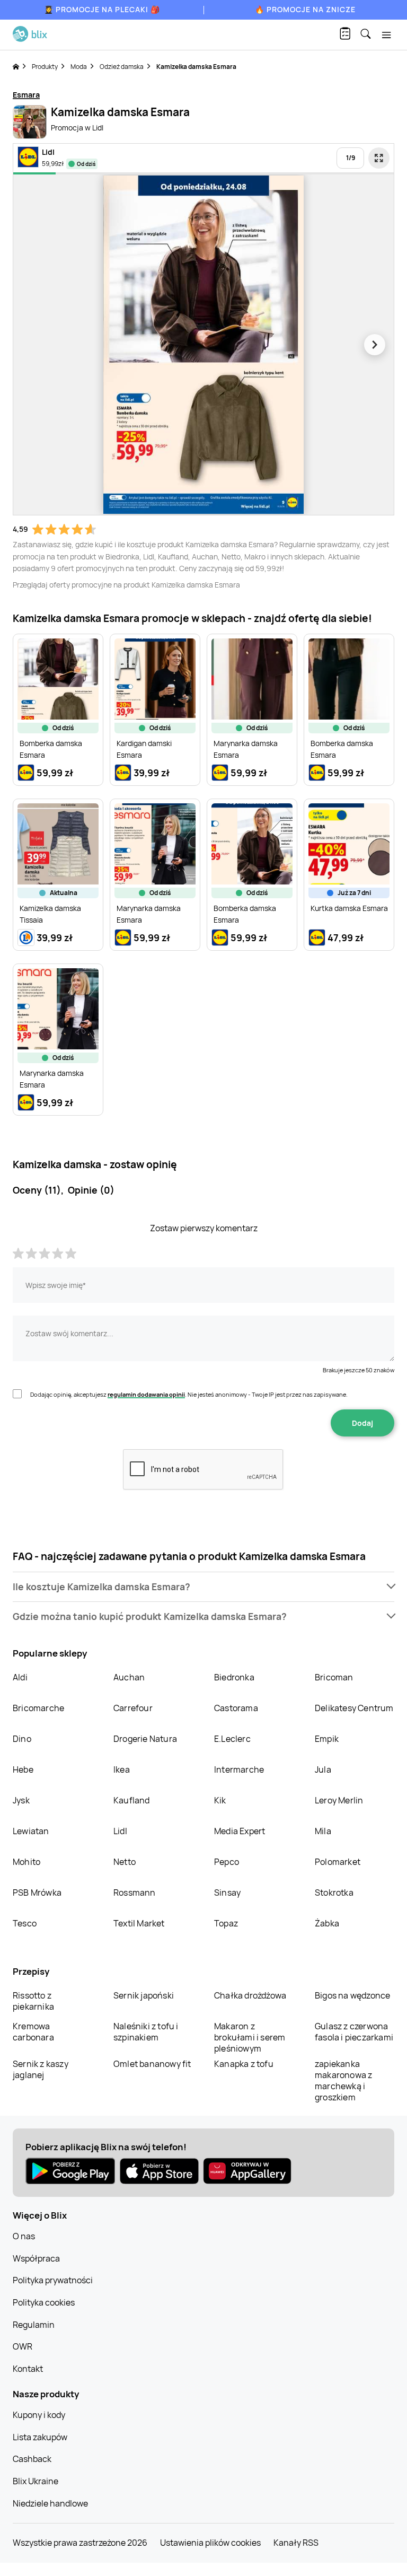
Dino (22, 1739)
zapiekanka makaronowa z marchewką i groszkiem (343, 2080)
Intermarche (239, 1769)
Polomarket (338, 1862)
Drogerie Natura (145, 1739)
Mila (323, 1831)
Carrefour (133, 1708)
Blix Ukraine (36, 2481)
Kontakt (28, 2369)
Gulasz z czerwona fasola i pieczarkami (354, 2032)
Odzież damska (122, 67)
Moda (79, 67)
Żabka (327, 1923)
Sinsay (227, 1892)
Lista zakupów (40, 2437)
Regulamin (34, 2325)
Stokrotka (334, 1892)
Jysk (21, 1800)
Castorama (236, 1708)
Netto (125, 1862)
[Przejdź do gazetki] (379, 158)
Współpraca (36, 2258)
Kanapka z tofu (244, 2064)
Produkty (45, 67)
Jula (323, 1769)
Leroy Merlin (339, 1800)
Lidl (120, 1831)
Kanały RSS (296, 2543)
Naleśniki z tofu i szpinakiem (146, 2032)
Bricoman (334, 1677)
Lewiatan (31, 1831)
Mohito (26, 1862)
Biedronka (234, 1677)
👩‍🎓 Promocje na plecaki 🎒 (102, 9)
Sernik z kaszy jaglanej (41, 2069)
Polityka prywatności (53, 2280)
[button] (203, 1587)
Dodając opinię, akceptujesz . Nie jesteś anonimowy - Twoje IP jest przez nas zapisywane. (189, 1394)
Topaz (226, 1923)
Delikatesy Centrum (354, 1708)
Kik (220, 1800)
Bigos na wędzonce (352, 1995)
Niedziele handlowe (50, 2503)
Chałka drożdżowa (250, 1995)
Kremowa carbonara (33, 2032)
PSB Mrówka (37, 1892)
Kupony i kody (39, 2415)
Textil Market (139, 1923)
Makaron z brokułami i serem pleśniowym (250, 2037)
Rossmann (135, 1892)
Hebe (23, 1769)
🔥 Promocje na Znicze (305, 9)
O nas (24, 2236)
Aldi (20, 1677)
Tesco (25, 1923)
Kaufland (132, 1800)
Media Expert (240, 1831)
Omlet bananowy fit (152, 2064)
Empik (327, 1739)
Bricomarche (38, 1708)
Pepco (227, 1862)
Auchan (129, 1677)
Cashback (32, 2459)
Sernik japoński (144, 1995)
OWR (23, 2346)
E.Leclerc (232, 1739)
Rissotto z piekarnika (33, 2001)
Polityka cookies (44, 2302)
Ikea (122, 1769)
